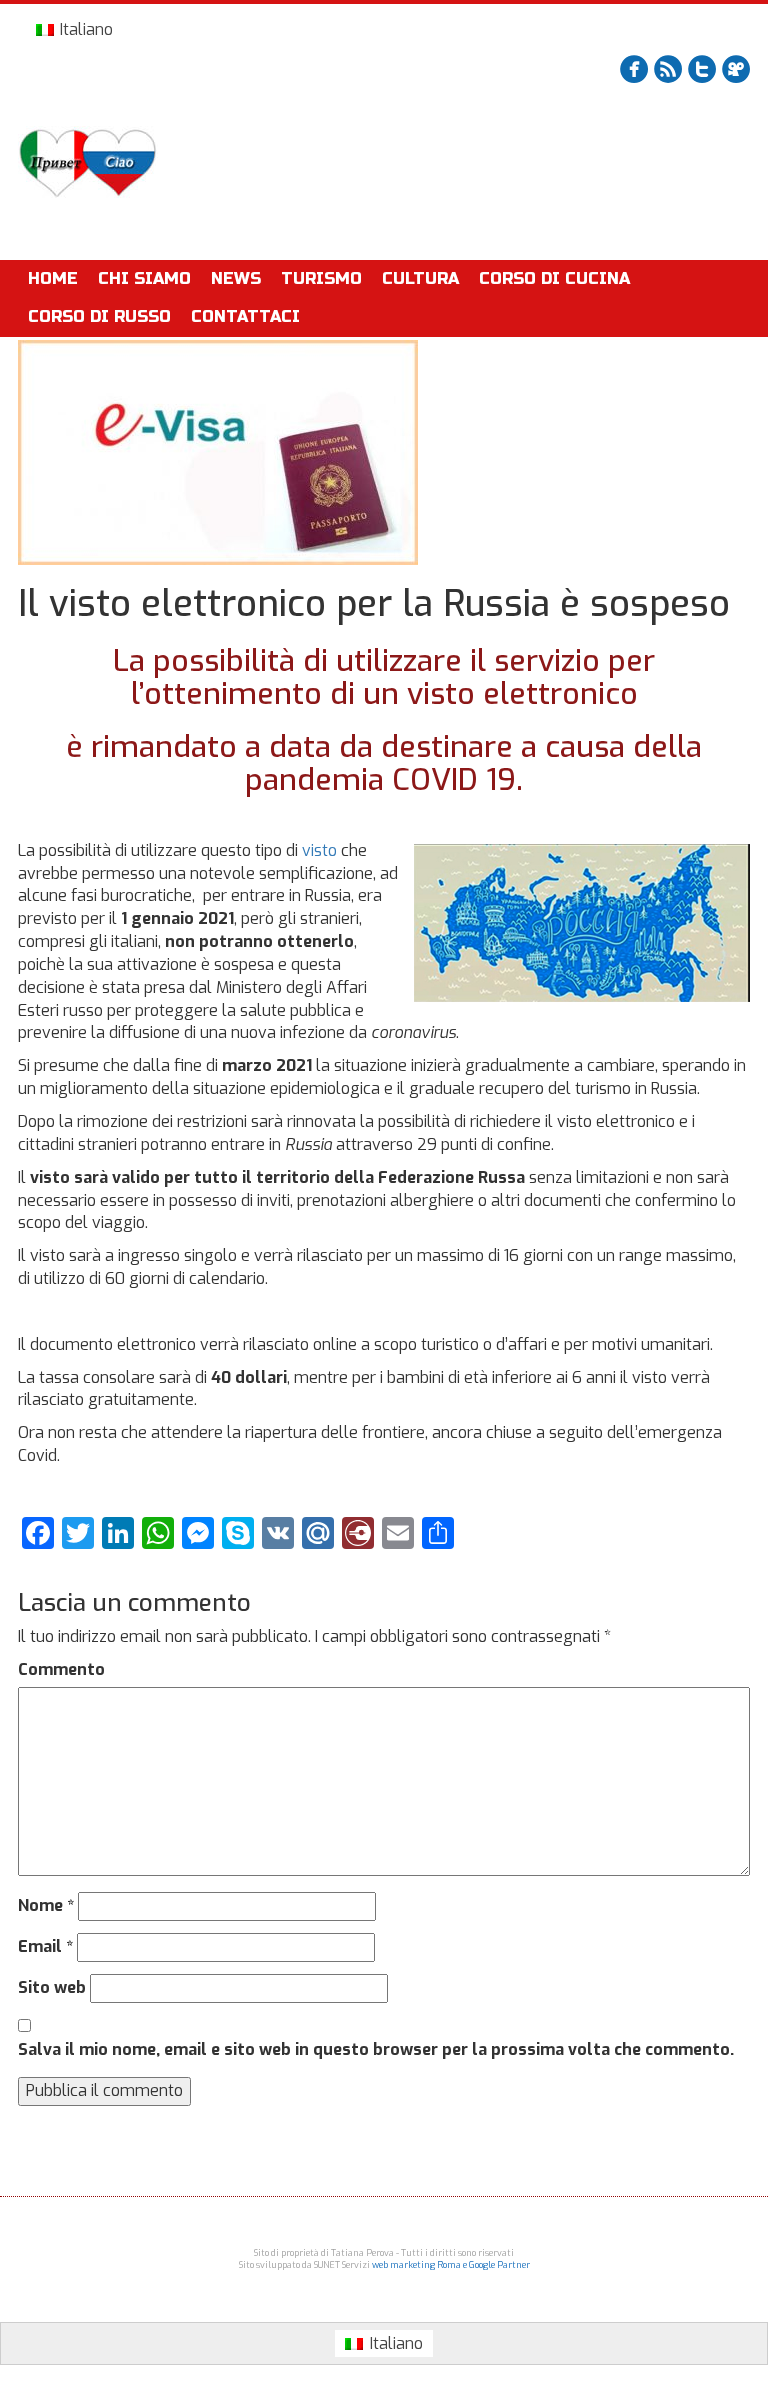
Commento (61, 1669)
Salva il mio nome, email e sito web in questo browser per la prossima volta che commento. (376, 2049)
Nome (46, 1905)
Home (53, 278)
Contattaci (245, 316)
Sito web (52, 1987)
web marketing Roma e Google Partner (451, 2265)
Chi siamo (144, 278)
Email (45, 1946)
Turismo (321, 278)
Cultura (420, 278)
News (236, 278)
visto (319, 850)
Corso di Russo (99, 316)
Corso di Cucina (554, 278)
